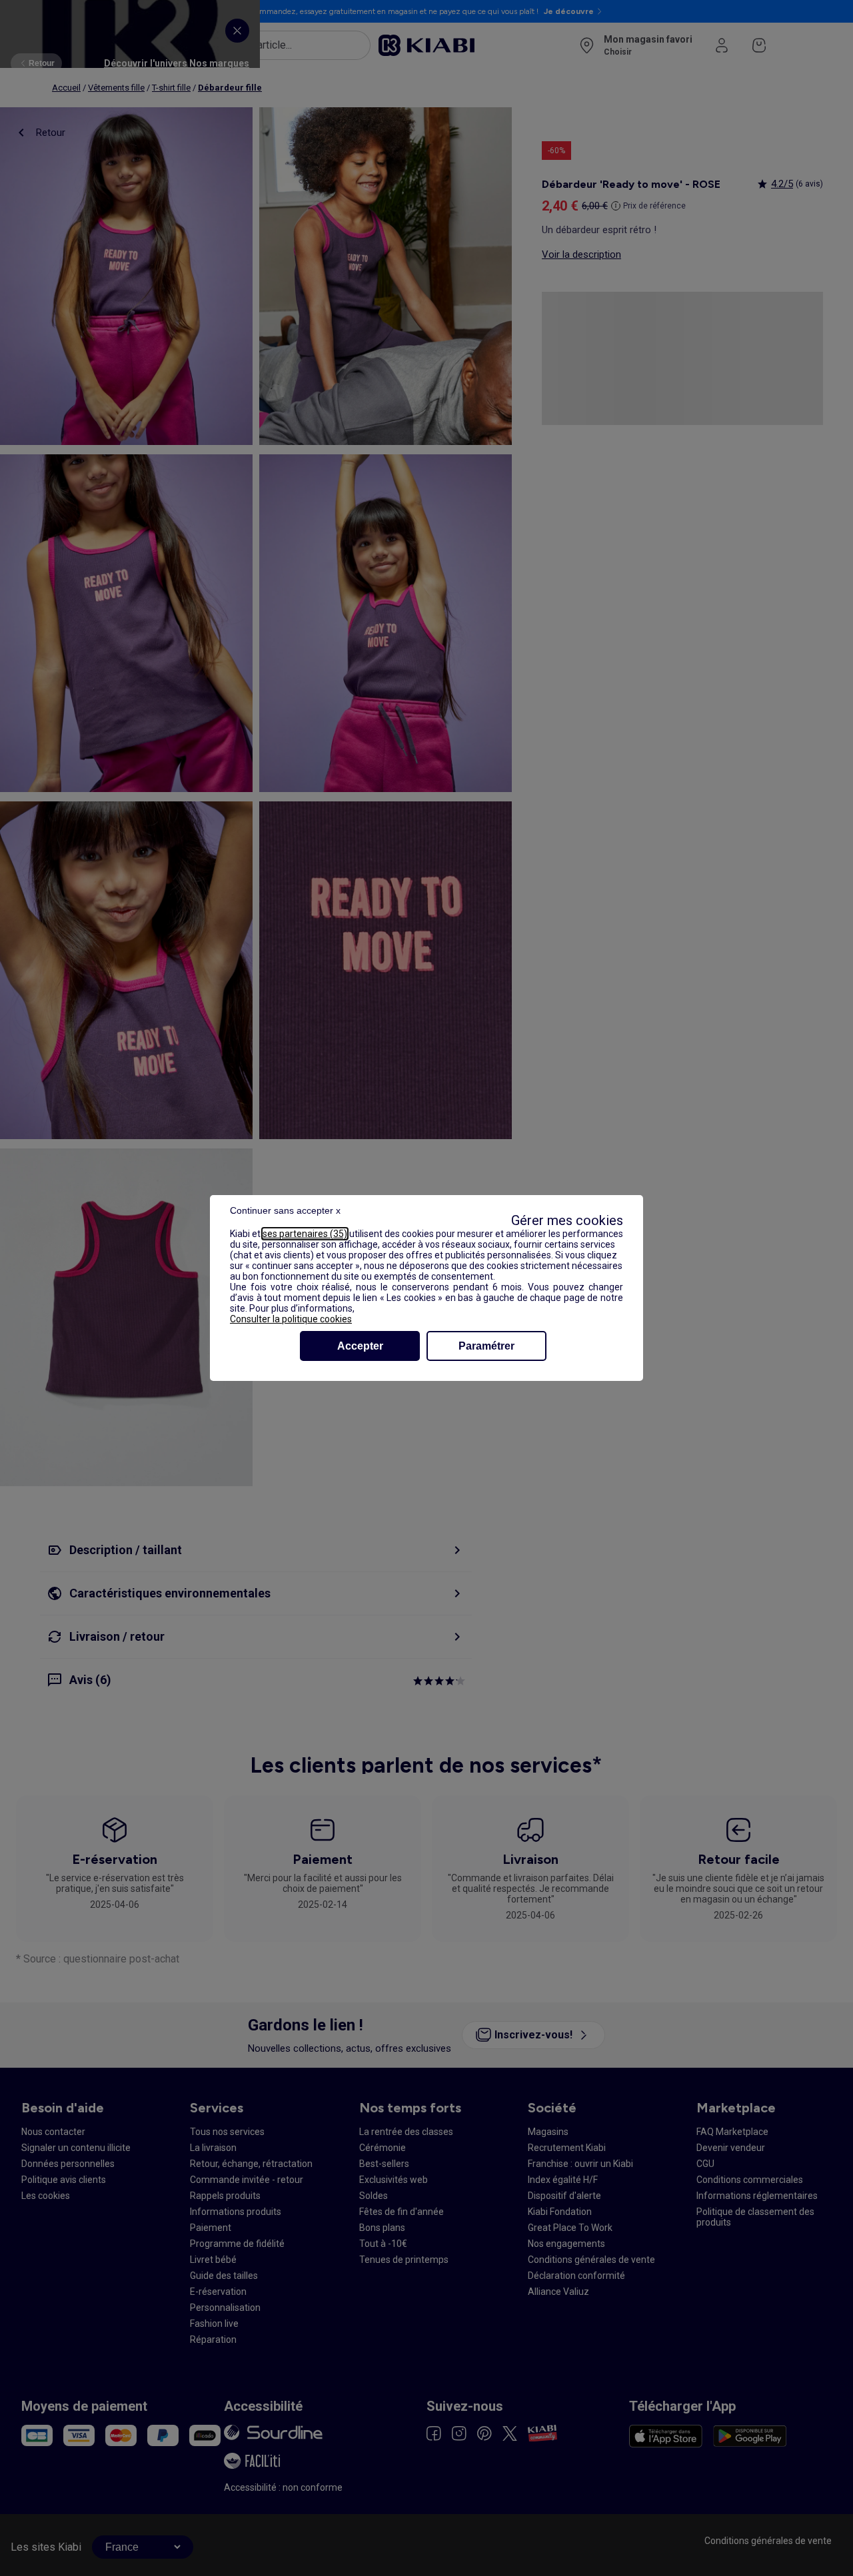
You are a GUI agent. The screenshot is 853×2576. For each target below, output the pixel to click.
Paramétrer (486, 1346)
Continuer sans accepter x (285, 1210)
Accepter (360, 1346)
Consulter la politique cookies (291, 1319)
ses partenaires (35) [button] (305, 1234)
